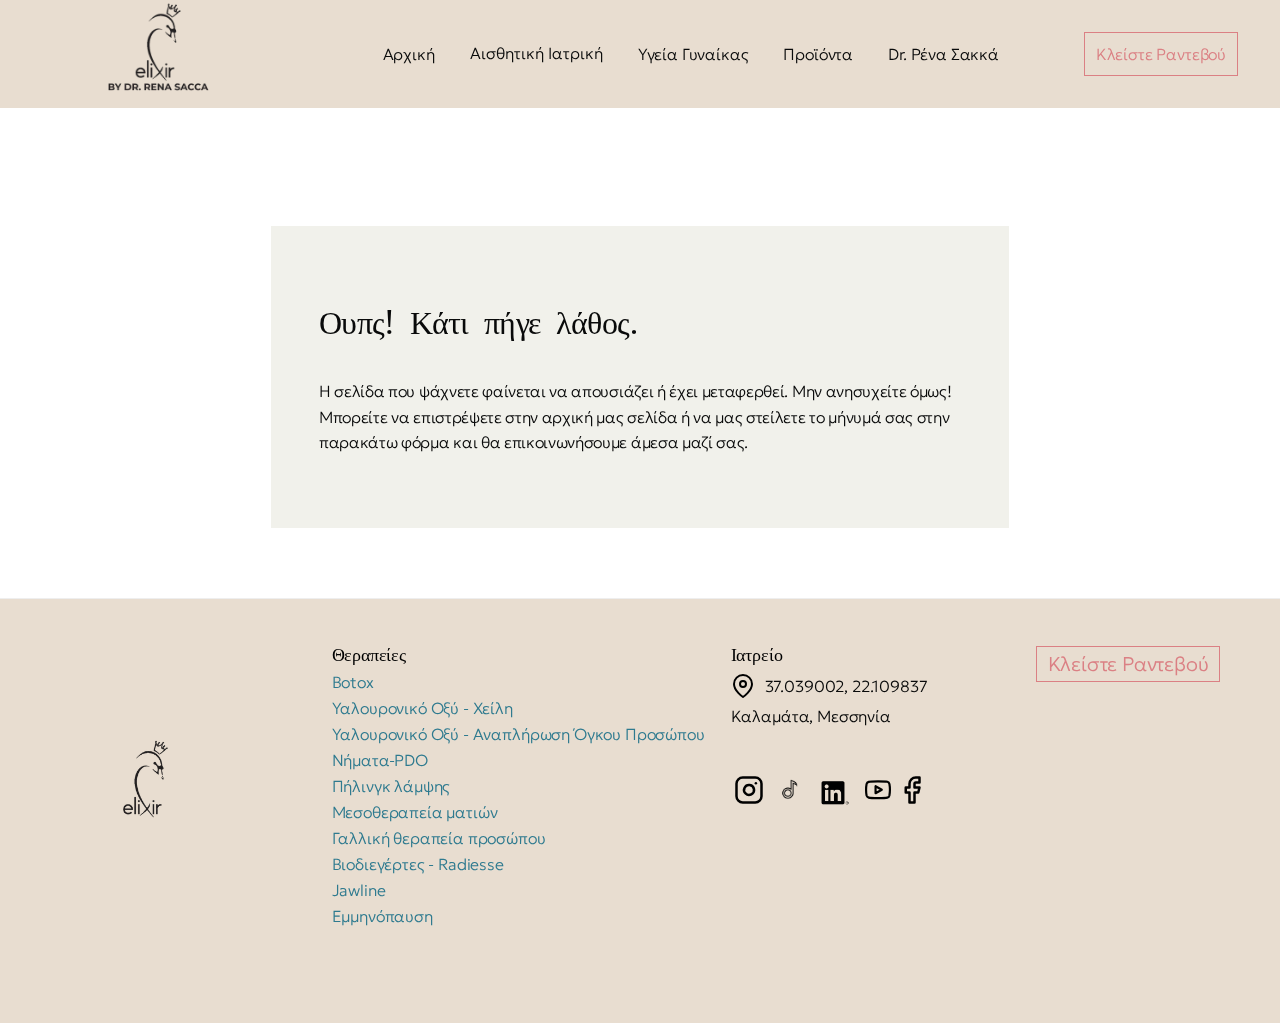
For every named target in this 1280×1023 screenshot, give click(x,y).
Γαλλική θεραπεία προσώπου (439, 838)
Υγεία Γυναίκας (693, 54)
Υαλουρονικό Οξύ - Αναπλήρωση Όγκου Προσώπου (518, 734)
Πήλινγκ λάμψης (391, 786)
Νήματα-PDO (380, 760)
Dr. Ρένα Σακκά (943, 54)
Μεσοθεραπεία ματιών (415, 812)
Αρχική (409, 54)
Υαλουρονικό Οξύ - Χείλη (422, 708)
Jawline (359, 890)
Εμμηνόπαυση (382, 916)
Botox (353, 682)
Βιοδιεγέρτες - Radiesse (418, 864)
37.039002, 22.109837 (846, 686)
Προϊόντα (818, 54)
